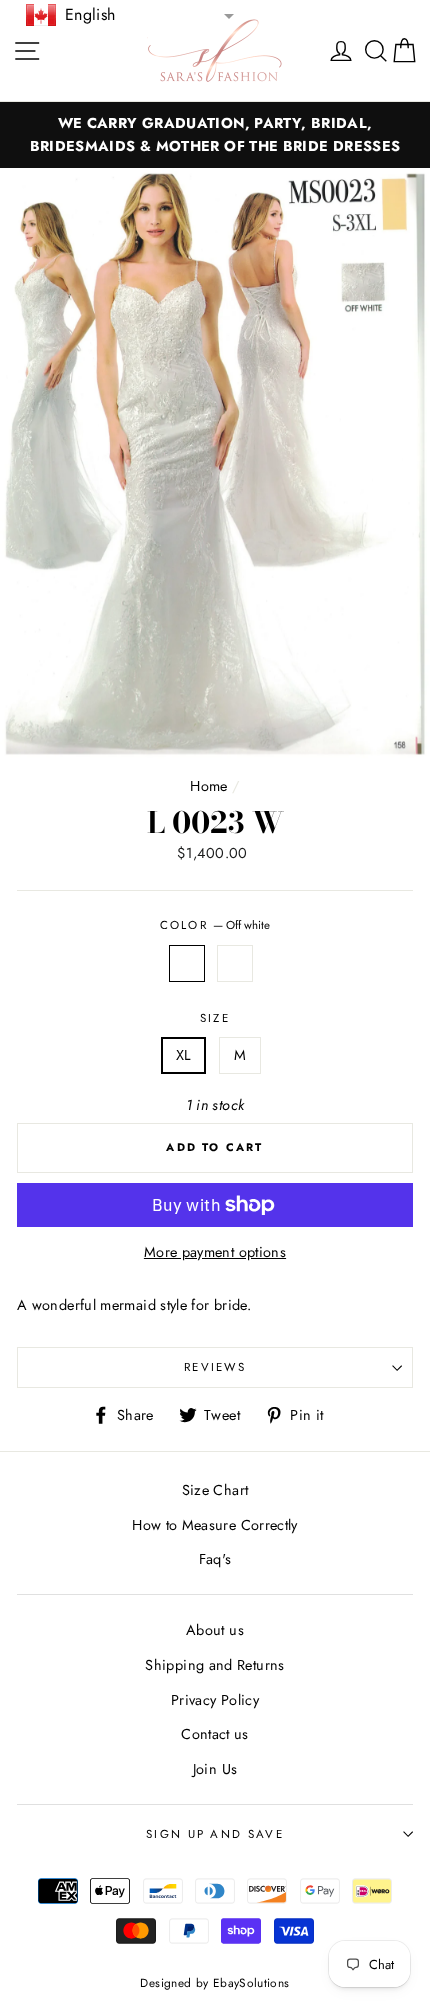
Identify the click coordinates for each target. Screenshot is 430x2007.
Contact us (215, 1734)
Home (208, 786)
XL (184, 1055)
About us (215, 1630)
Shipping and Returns (214, 1665)
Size (215, 1018)
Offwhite (235, 963)
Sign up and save (215, 1834)
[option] (215, 135)
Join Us (215, 1769)
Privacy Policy (215, 1700)
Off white (187, 963)
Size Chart (215, 1490)
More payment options (215, 1252)
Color (215, 925)
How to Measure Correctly (215, 1525)
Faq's (215, 1559)
